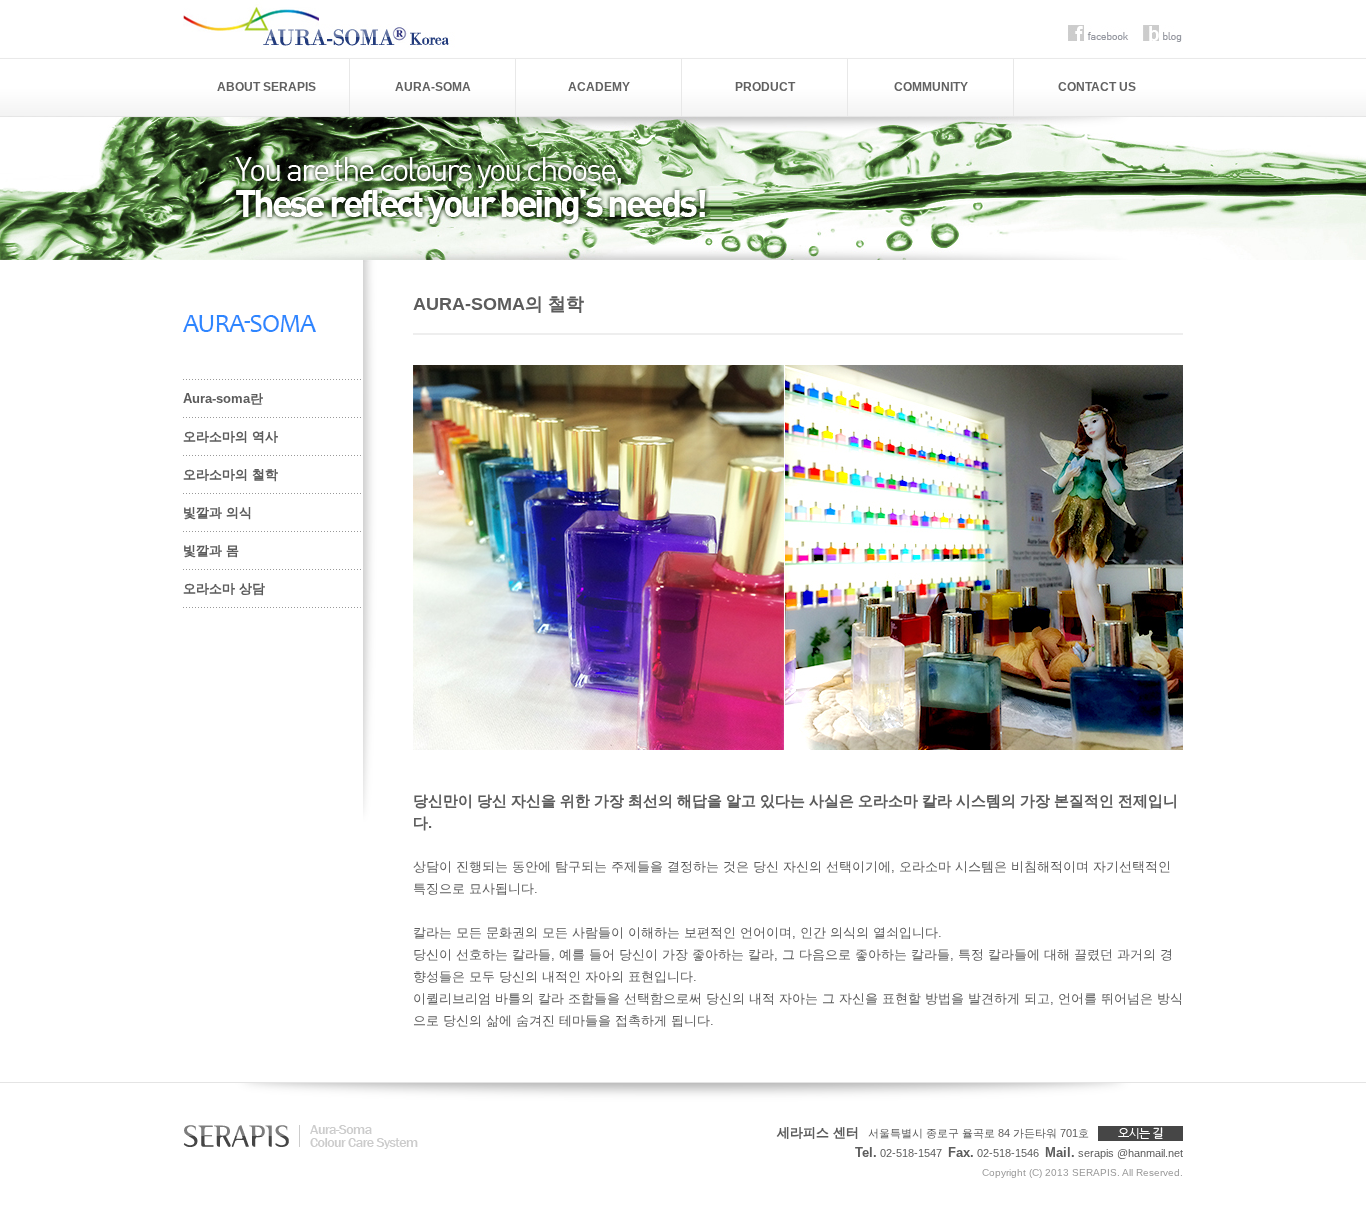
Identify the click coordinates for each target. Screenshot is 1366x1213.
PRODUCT (765, 87)
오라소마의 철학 (230, 474)
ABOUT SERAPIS (266, 87)
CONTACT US (1097, 87)
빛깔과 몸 (211, 550)
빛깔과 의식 (217, 512)
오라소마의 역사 (230, 436)
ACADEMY (599, 87)
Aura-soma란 (223, 398)
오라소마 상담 (224, 588)
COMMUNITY (931, 87)
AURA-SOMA (433, 87)
